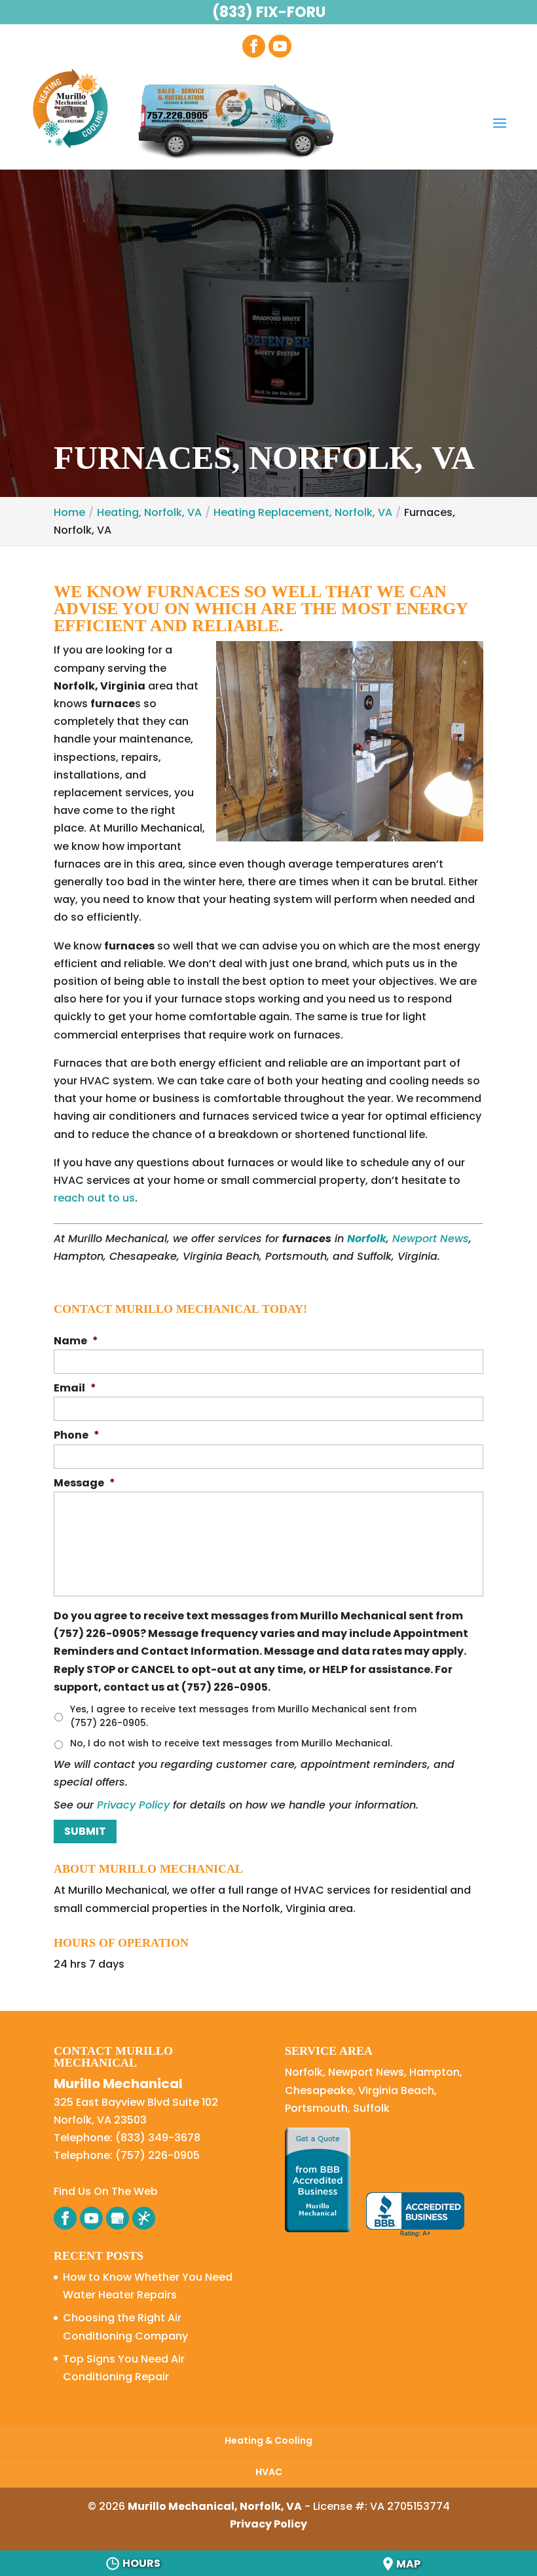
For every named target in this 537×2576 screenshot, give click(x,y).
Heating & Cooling (268, 2440)
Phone (77, 1436)
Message (84, 1483)
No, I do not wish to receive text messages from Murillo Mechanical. (231, 1743)
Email (75, 1389)
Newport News (431, 1239)
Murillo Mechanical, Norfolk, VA (215, 2506)
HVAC (269, 2472)
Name (76, 1341)
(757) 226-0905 (157, 2155)
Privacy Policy (133, 1805)
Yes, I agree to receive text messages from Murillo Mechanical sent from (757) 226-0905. (243, 1716)
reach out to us (94, 1198)
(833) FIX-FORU (269, 12)
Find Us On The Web (106, 2191)
